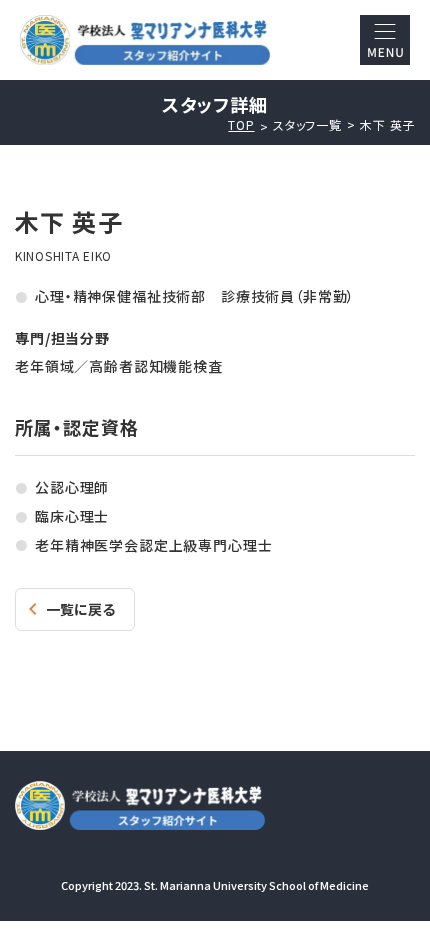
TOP (241, 125)
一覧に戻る (80, 609)
